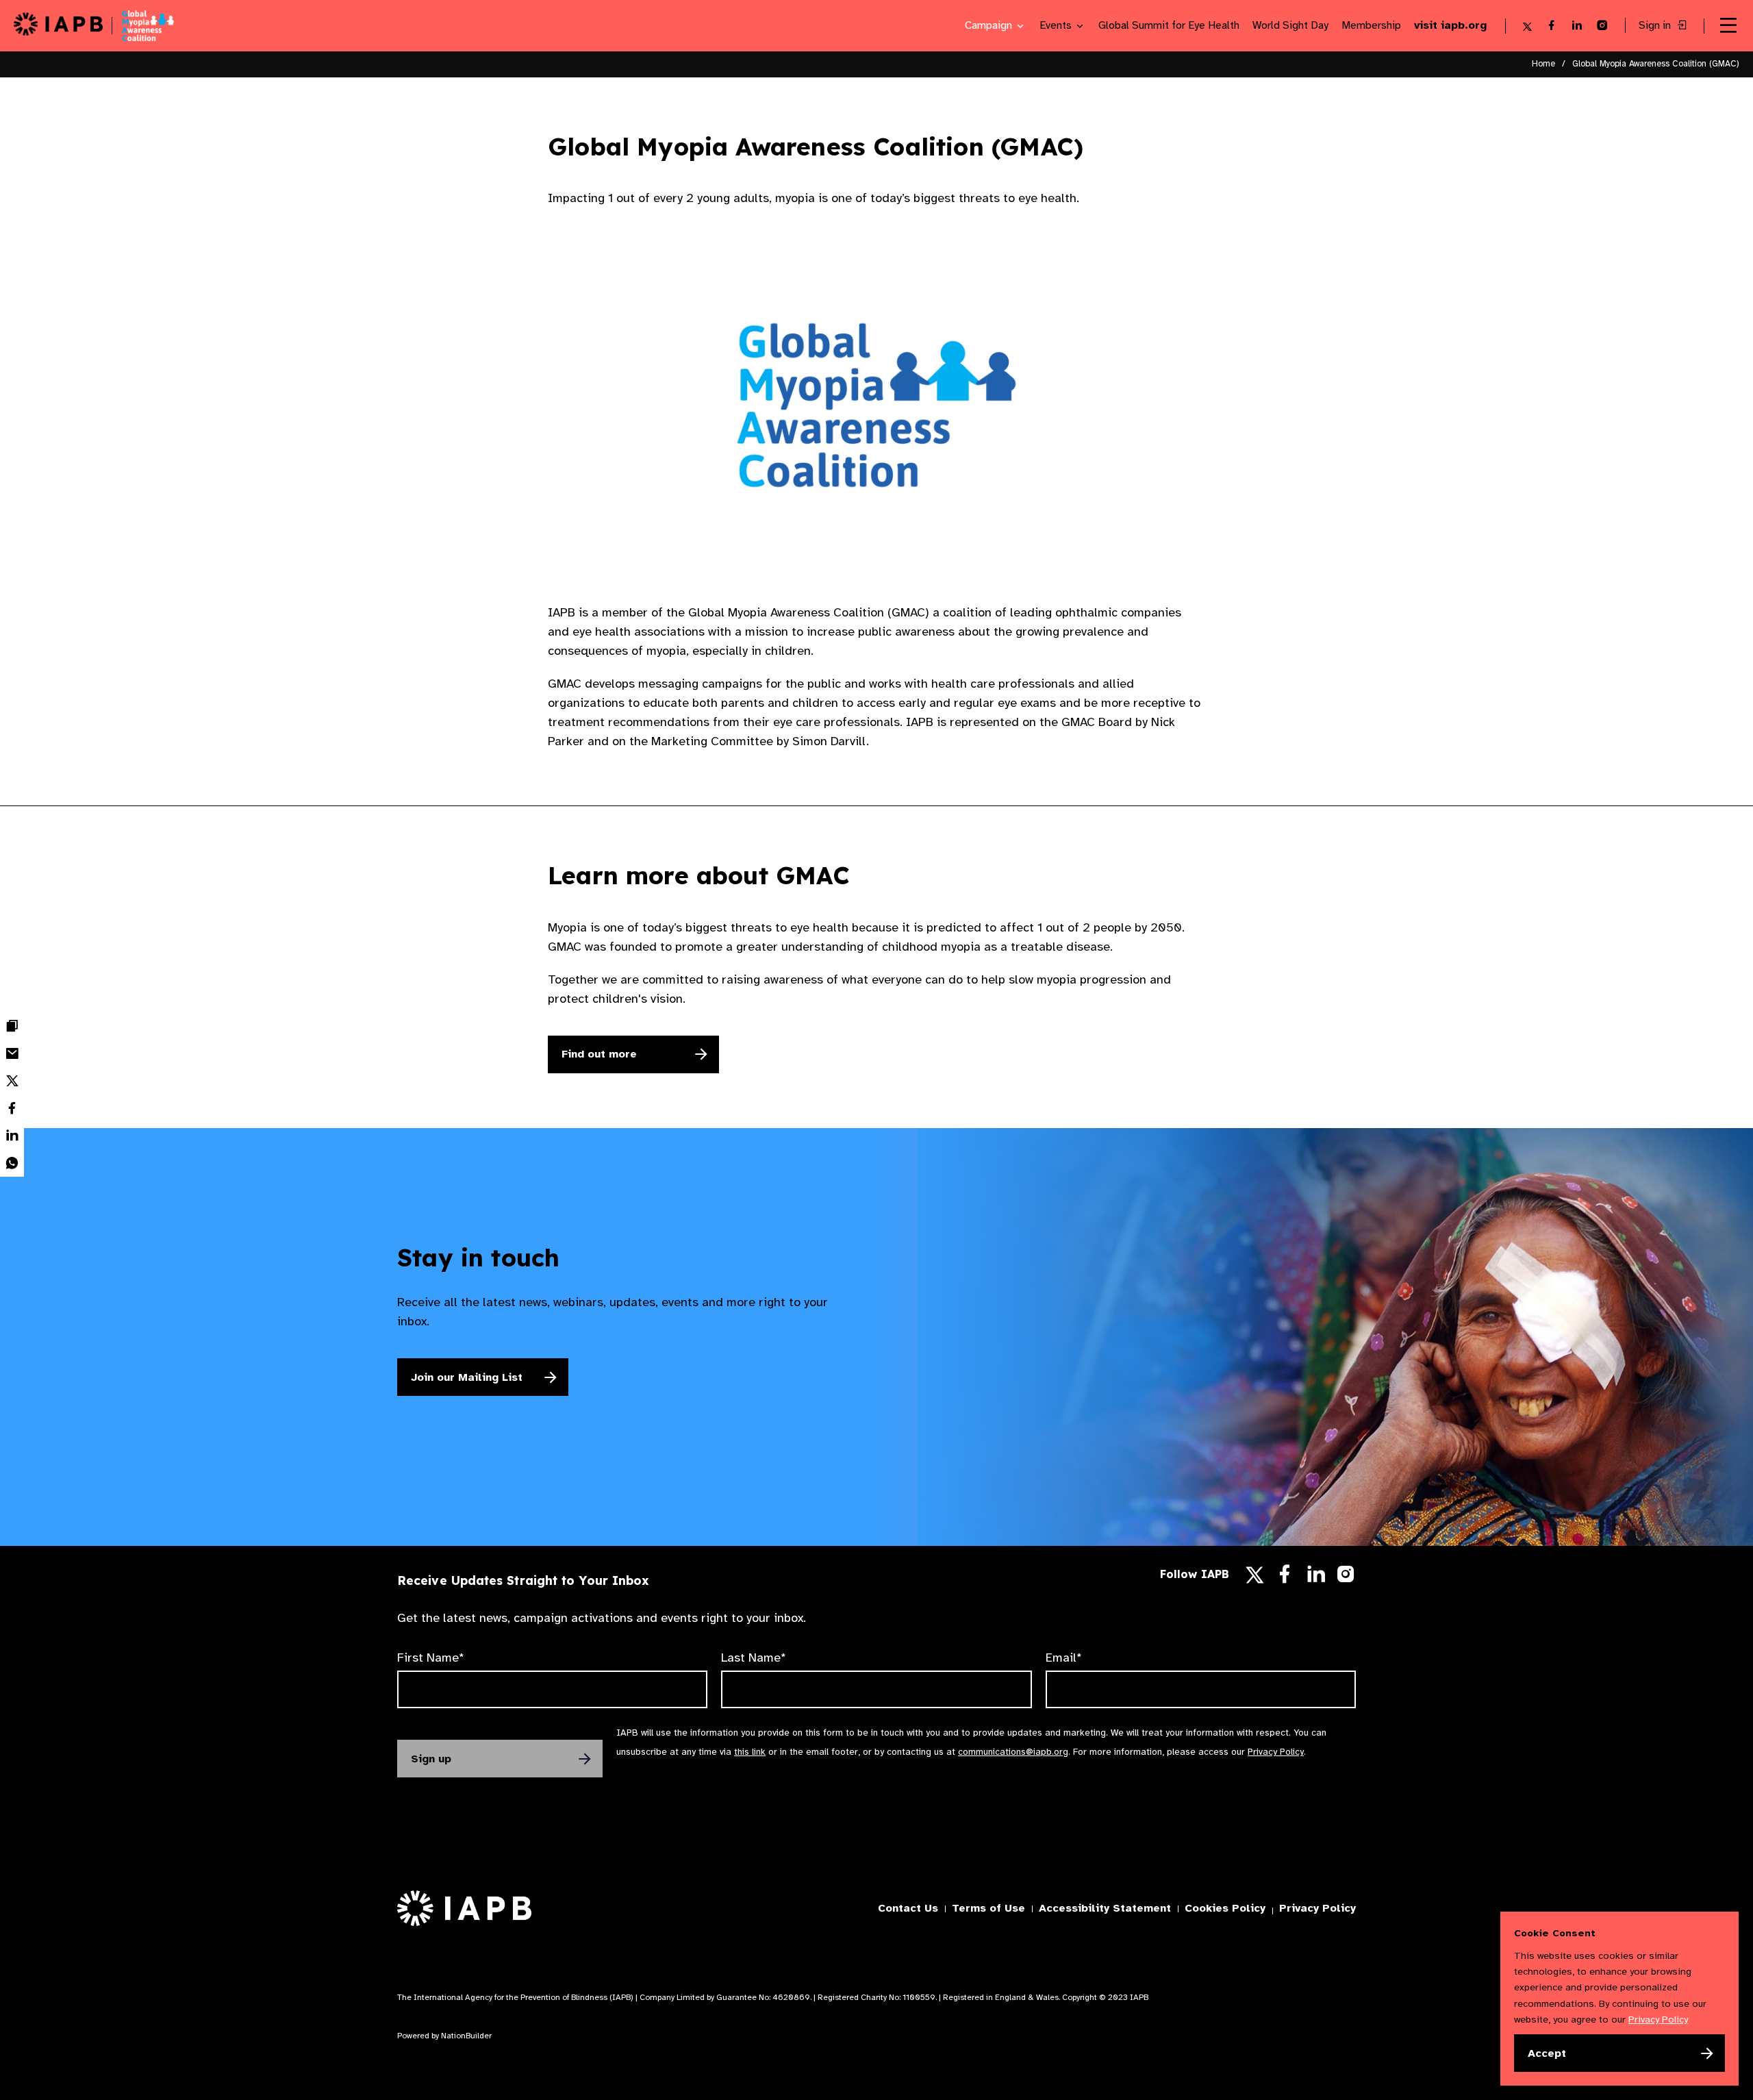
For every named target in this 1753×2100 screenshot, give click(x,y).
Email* (1064, 1658)
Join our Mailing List (467, 1377)
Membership (1371, 26)
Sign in (1656, 26)
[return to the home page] (58, 26)
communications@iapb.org (1013, 1752)
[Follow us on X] (1255, 1575)
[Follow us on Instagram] (1346, 1577)
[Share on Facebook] (12, 1108)
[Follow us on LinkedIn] (1316, 1578)
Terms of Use (988, 1908)
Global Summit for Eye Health (1169, 26)
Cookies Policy (1225, 1908)
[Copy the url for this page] (12, 1026)
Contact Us (908, 1908)
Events (1057, 26)
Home (1543, 64)
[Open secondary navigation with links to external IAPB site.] (1728, 26)
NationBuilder (466, 2036)
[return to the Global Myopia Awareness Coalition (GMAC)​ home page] (143, 26)
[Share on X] (12, 1081)
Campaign (990, 26)
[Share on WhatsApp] (12, 1163)
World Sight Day (1290, 26)
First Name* (431, 1658)
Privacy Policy (1276, 1752)
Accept (1547, 2053)
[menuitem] (12, 1026)
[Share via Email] (12, 1053)
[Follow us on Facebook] (1285, 1578)
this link (750, 1752)
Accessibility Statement (1105, 1908)
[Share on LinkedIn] (12, 1136)
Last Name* (754, 1658)
